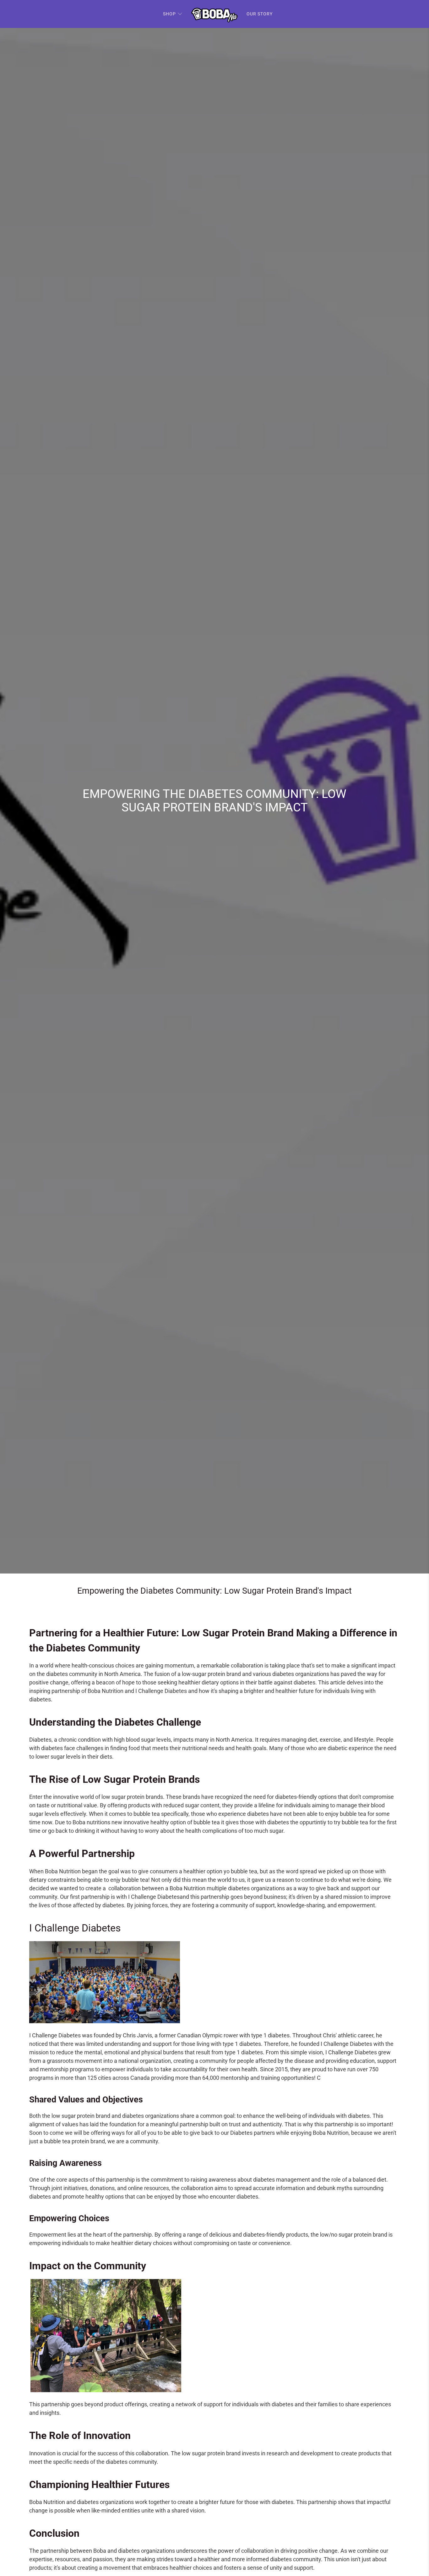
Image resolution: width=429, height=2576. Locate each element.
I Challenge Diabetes (160, 1691)
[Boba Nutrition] (215, 14)
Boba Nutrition (106, 1691)
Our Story (260, 14)
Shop (169, 14)
